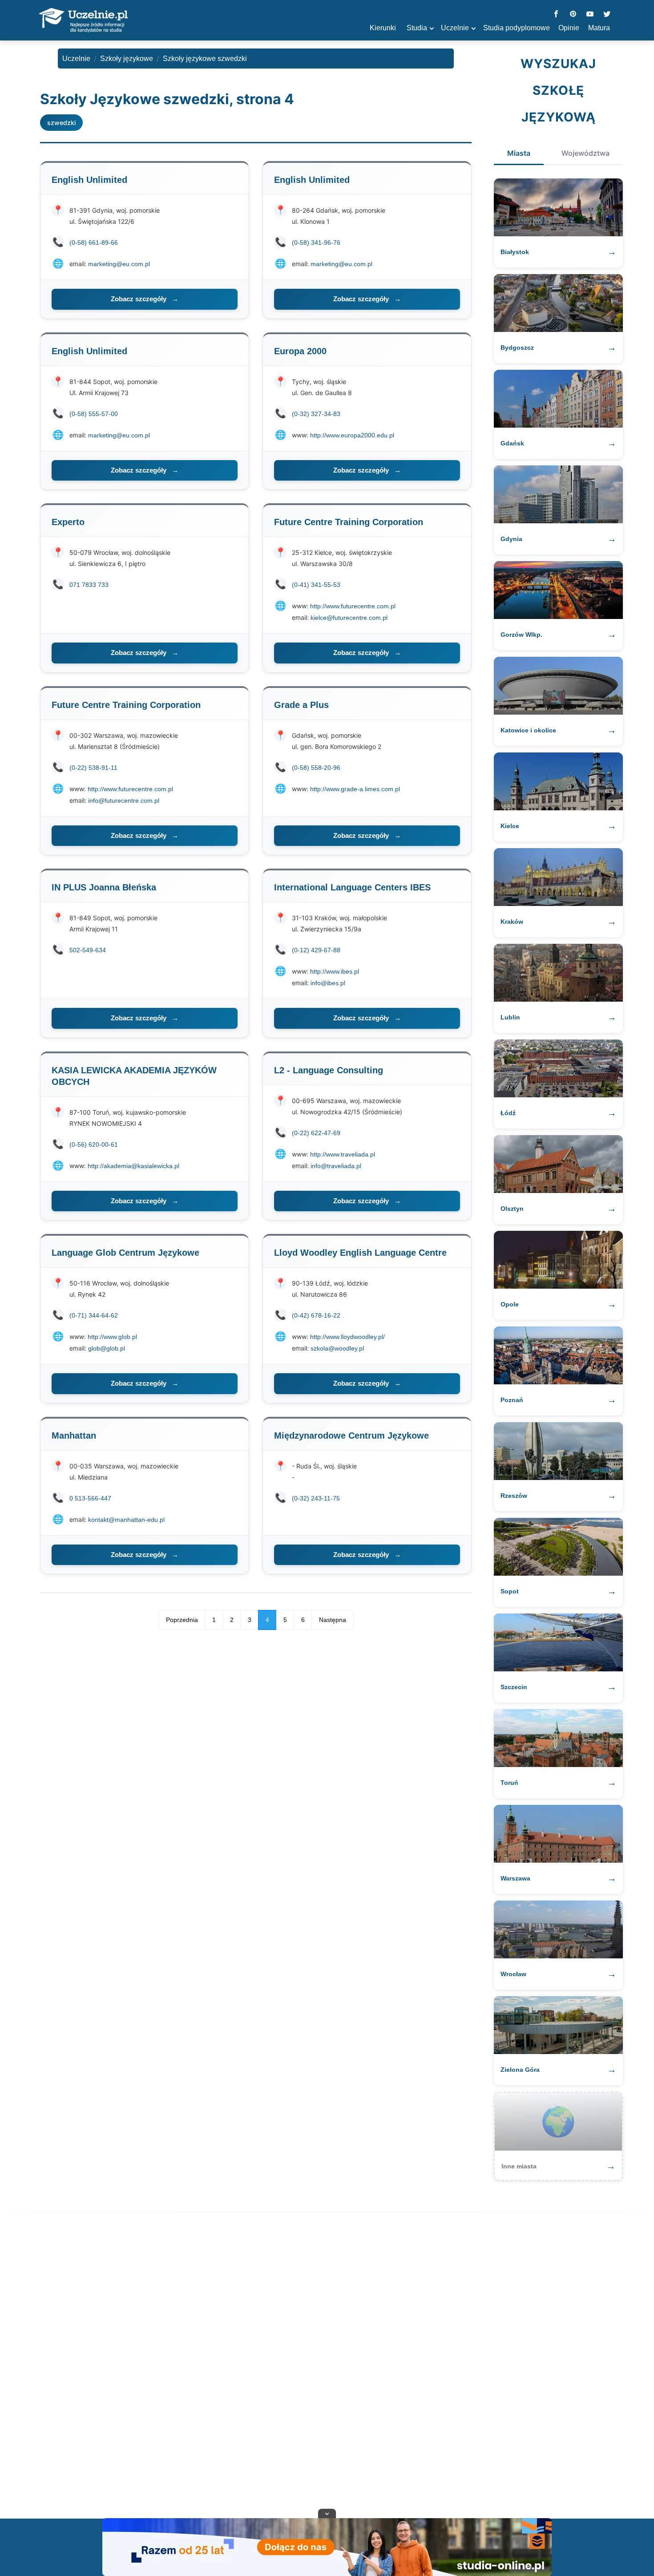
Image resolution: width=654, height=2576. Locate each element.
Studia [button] (417, 28)
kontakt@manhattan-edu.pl (126, 1520)
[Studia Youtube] (590, 14)
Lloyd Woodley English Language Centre (360, 1253)
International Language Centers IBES (352, 887)
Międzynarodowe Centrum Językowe (351, 1436)
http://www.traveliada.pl (343, 1154)
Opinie (569, 28)
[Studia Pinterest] (573, 14)
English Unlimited (89, 180)
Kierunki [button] (383, 28)
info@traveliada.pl (336, 1166)
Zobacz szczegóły (145, 299)
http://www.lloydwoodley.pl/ (347, 1337)
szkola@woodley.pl (337, 1348)
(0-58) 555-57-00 (94, 414)
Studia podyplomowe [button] (517, 28)
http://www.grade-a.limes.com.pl (355, 789)
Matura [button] (599, 28)
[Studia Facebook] (556, 14)
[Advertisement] (327, 2367)
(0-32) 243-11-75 (316, 1498)
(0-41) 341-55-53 (316, 585)
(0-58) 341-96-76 (316, 243)
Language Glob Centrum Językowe (125, 1253)
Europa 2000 (300, 351)
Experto (68, 522)
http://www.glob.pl (112, 1337)
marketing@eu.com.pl (119, 264)
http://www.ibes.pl (335, 971)
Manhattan (74, 1436)
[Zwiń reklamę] (327, 2513)
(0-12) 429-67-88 (316, 950)
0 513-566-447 (90, 1498)
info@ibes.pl (328, 983)
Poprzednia (182, 1620)
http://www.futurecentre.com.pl (353, 606)
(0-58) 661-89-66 (94, 243)
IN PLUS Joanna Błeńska (104, 887)
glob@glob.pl (107, 1348)
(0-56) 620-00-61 (94, 1144)
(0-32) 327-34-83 (316, 414)
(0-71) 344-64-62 (94, 1315)
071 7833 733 (89, 585)
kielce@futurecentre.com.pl (349, 618)
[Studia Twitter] (607, 14)
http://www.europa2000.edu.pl (352, 435)
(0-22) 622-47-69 (316, 1133)
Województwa (585, 153)
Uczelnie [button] (455, 28)
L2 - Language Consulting (329, 1070)
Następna (333, 1620)
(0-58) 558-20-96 (316, 768)
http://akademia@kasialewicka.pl (133, 1166)
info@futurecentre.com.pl (124, 801)
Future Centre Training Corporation (349, 522)
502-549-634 (88, 950)
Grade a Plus (301, 705)
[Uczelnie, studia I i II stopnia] (83, 20)
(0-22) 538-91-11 (93, 768)
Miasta (519, 153)
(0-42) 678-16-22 (316, 1315)
